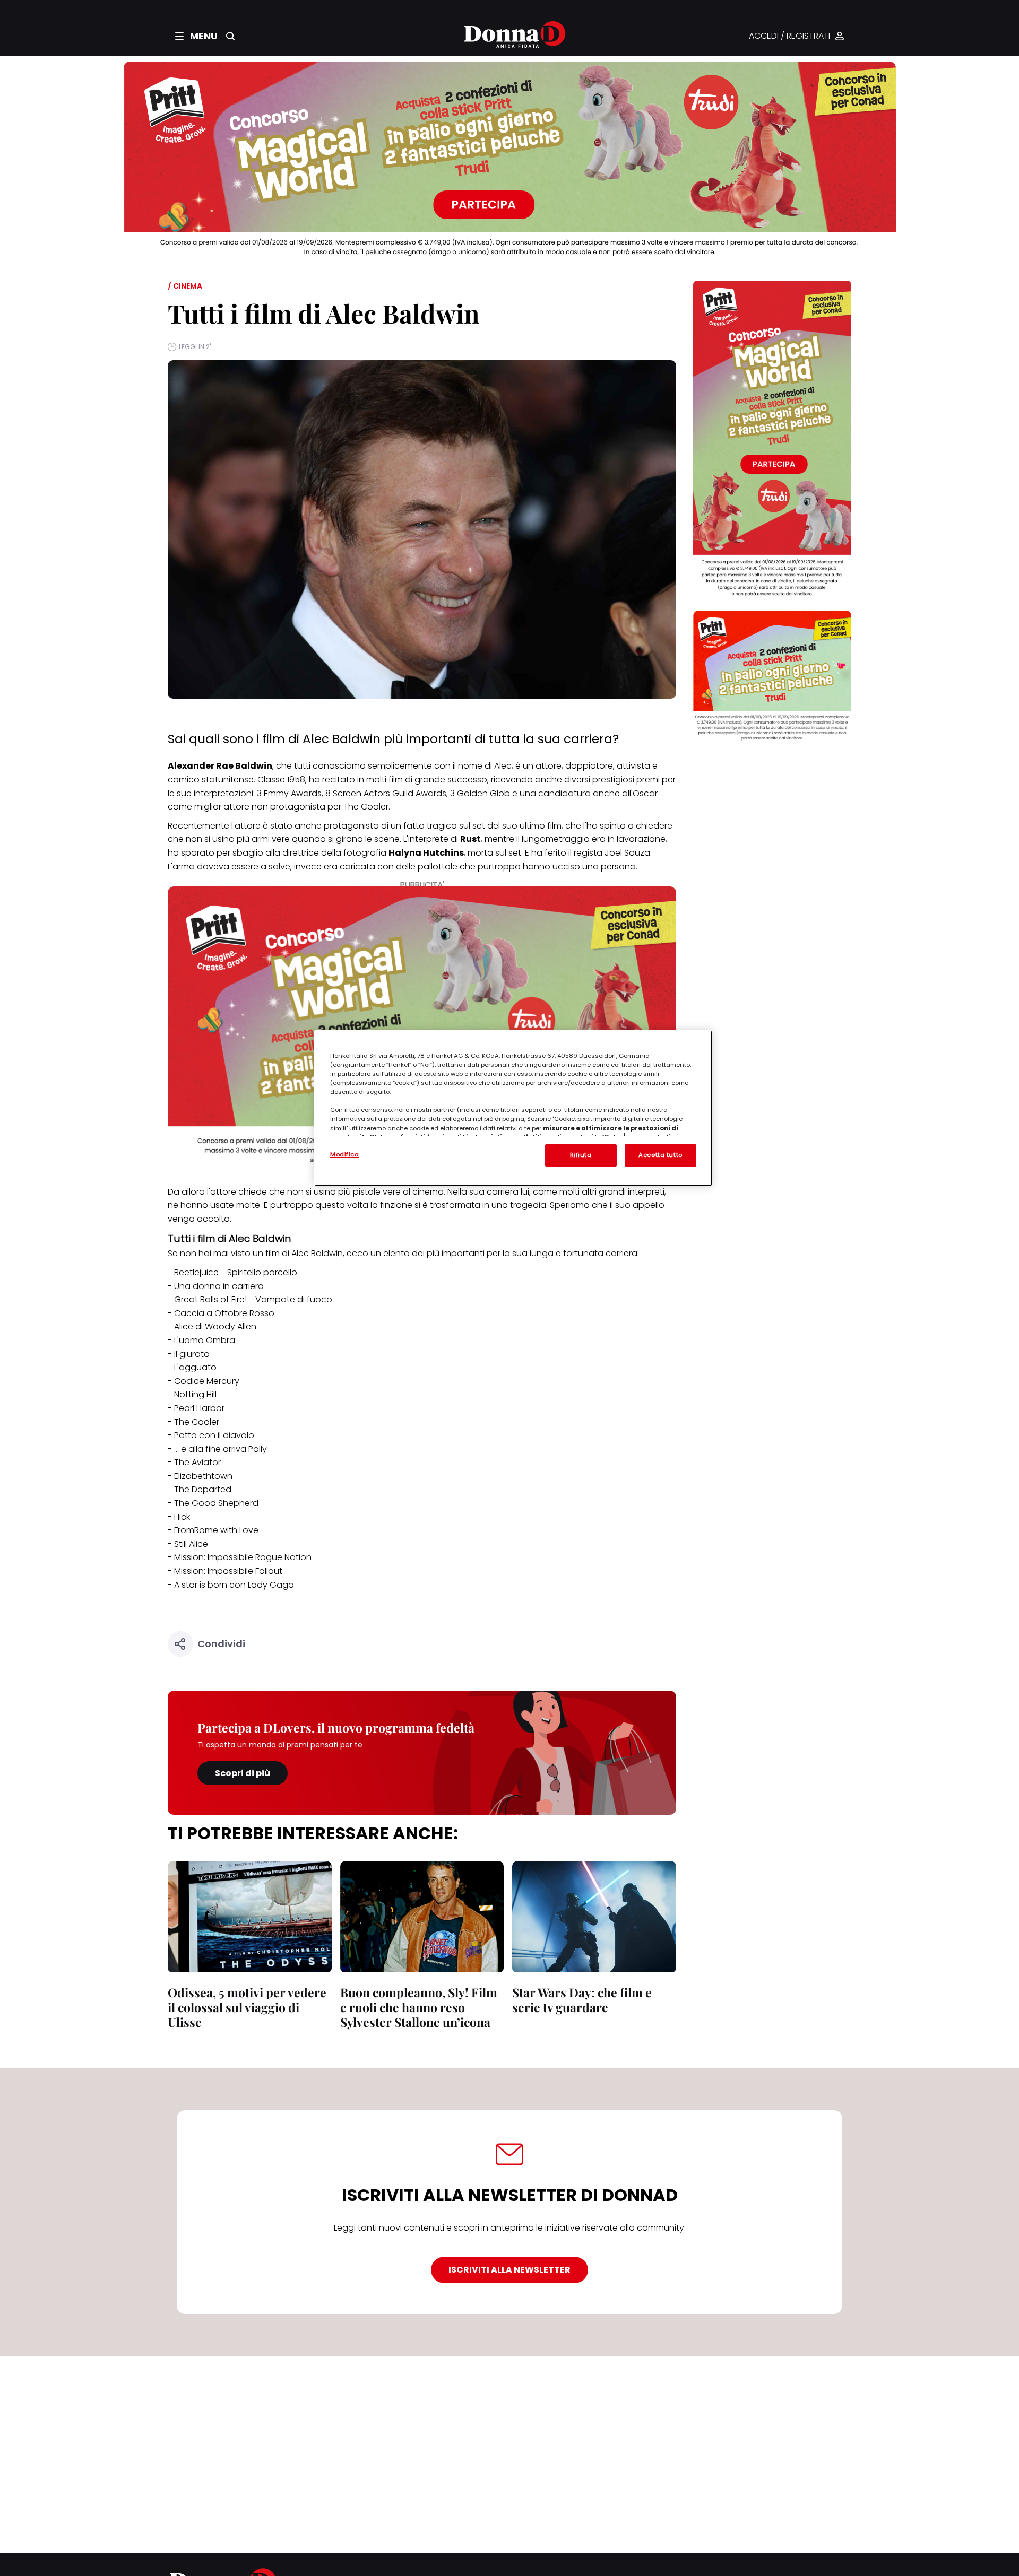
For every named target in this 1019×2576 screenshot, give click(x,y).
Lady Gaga (271, 1585)
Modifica (345, 1154)
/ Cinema (185, 286)
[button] (196, 36)
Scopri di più (243, 1773)
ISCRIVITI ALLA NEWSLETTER (509, 2270)
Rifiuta (581, 1155)
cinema (428, 1192)
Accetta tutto (660, 1155)
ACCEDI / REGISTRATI (789, 36)
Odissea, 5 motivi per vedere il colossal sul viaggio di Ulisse (247, 2007)
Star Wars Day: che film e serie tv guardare (582, 2000)
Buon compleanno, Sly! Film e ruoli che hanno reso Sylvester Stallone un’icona (419, 2007)
